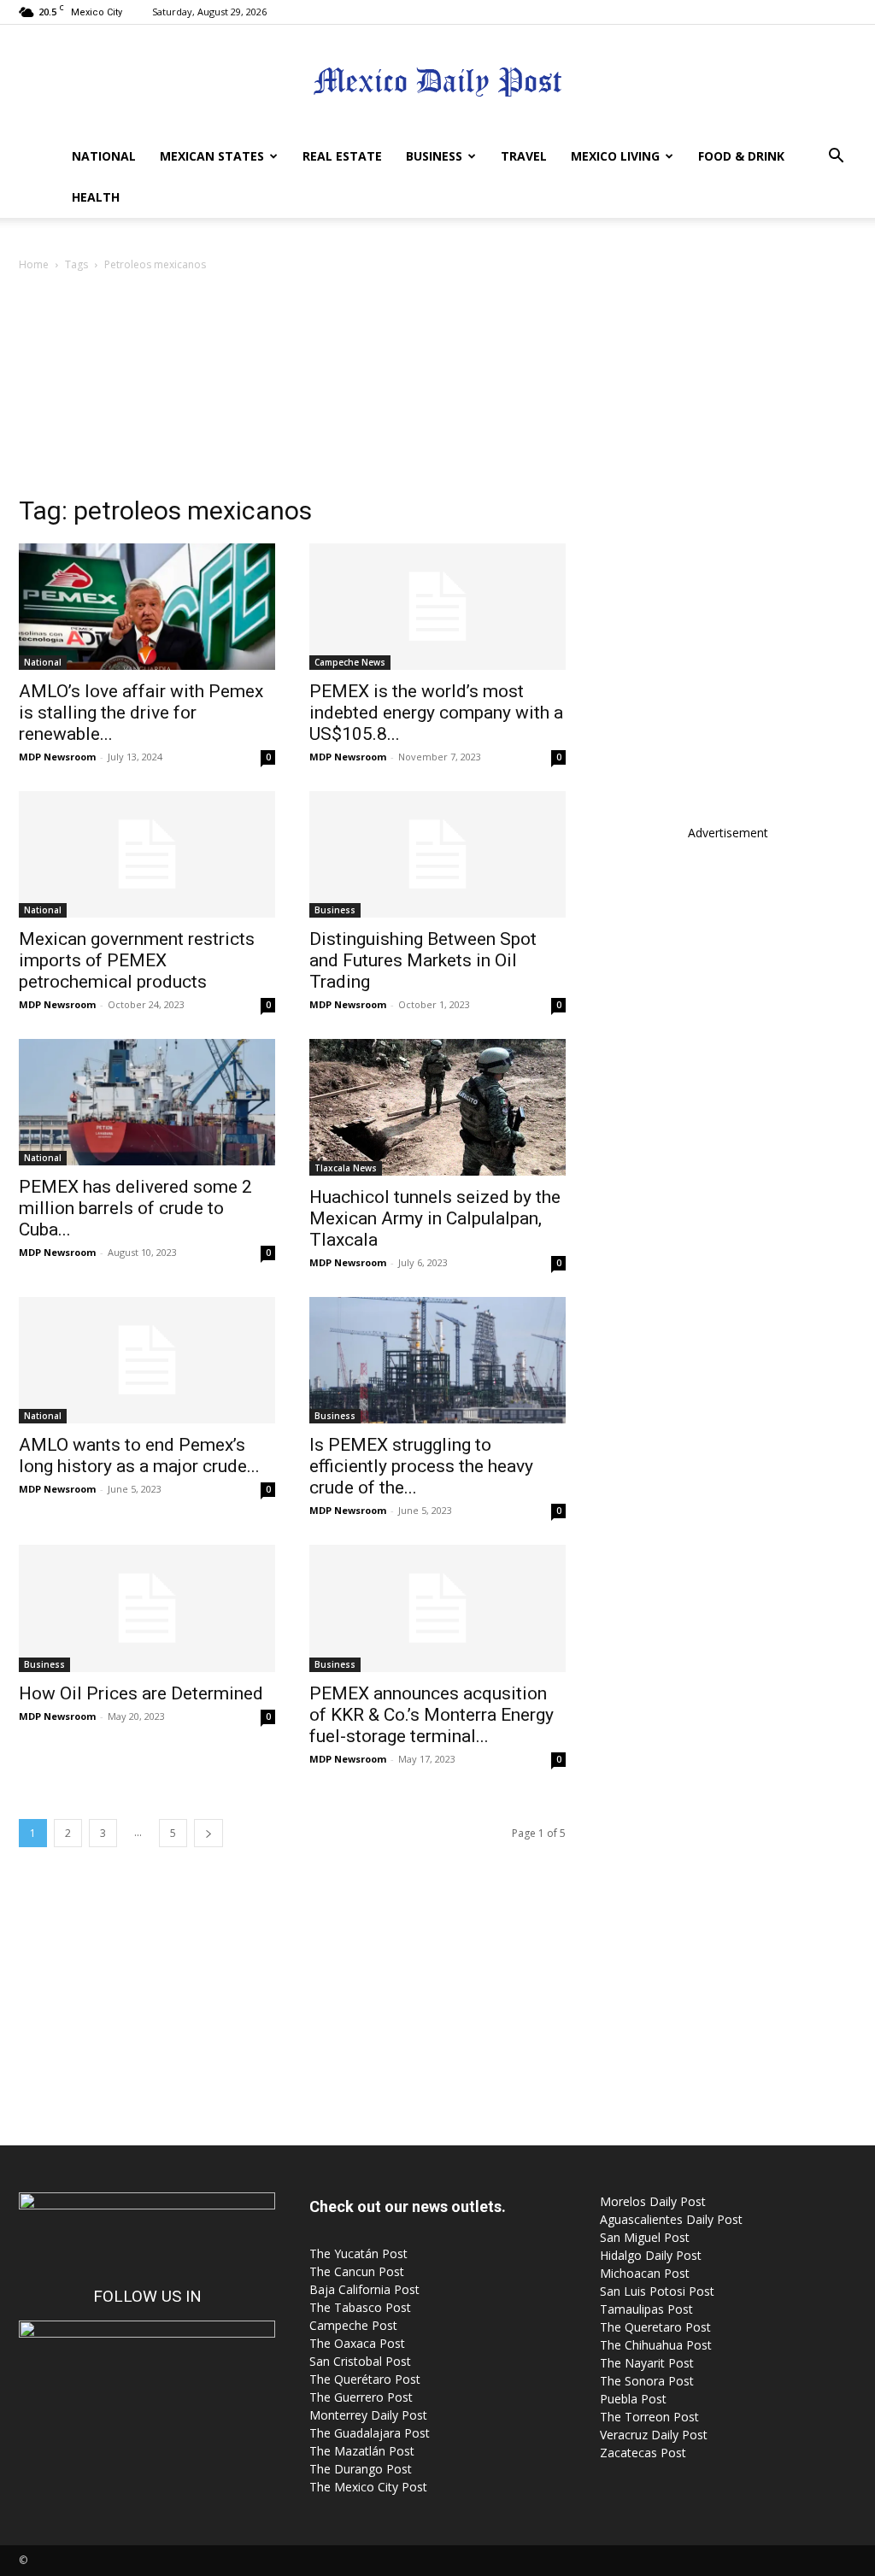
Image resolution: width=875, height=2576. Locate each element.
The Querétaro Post (365, 2379)
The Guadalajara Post (370, 2433)
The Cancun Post (357, 2271)
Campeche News (350, 662)
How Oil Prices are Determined (141, 1693)
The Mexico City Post (368, 2487)
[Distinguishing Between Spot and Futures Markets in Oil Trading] (437, 854)
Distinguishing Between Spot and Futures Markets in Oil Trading (423, 960)
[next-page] (208, 1833)
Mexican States (212, 156)
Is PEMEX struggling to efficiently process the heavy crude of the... (421, 1466)
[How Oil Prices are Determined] (147, 1608)
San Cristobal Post (360, 2361)
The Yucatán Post (358, 2253)
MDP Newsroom (57, 757)
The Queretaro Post (655, 2327)
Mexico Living (615, 156)
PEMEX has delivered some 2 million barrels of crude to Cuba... (135, 1208)
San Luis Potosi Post (657, 2291)
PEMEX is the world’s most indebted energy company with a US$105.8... (436, 713)
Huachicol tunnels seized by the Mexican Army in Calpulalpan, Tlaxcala (435, 1218)
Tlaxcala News (346, 1168)
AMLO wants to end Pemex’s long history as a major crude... (139, 1455)
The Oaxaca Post (357, 2343)
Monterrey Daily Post (368, 2415)
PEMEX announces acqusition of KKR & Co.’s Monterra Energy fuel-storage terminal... (432, 1715)
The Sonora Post (647, 2381)
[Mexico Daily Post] (437, 82)
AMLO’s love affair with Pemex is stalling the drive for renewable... (141, 713)
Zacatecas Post (643, 2453)
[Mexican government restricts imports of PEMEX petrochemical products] (147, 854)
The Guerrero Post (361, 2397)
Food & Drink (741, 156)
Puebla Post (633, 2399)
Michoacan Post (645, 2273)
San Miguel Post (645, 2237)
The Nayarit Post (647, 2363)
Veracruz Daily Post (654, 2435)
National (104, 156)
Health (96, 197)
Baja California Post (364, 2289)
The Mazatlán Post (362, 2451)
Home (34, 264)
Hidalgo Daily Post (651, 2255)
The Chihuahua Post (656, 2345)
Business (434, 156)
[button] (836, 158)
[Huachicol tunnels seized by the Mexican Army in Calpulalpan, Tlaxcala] (437, 1107)
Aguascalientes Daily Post (671, 2219)
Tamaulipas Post (646, 2309)
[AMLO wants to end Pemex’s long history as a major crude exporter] (147, 1360)
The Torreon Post (649, 2417)
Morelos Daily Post (653, 2201)
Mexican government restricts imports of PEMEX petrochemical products (137, 960)
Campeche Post (353, 2325)
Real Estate (342, 156)
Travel (524, 156)
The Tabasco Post (360, 2307)
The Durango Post (361, 2469)
